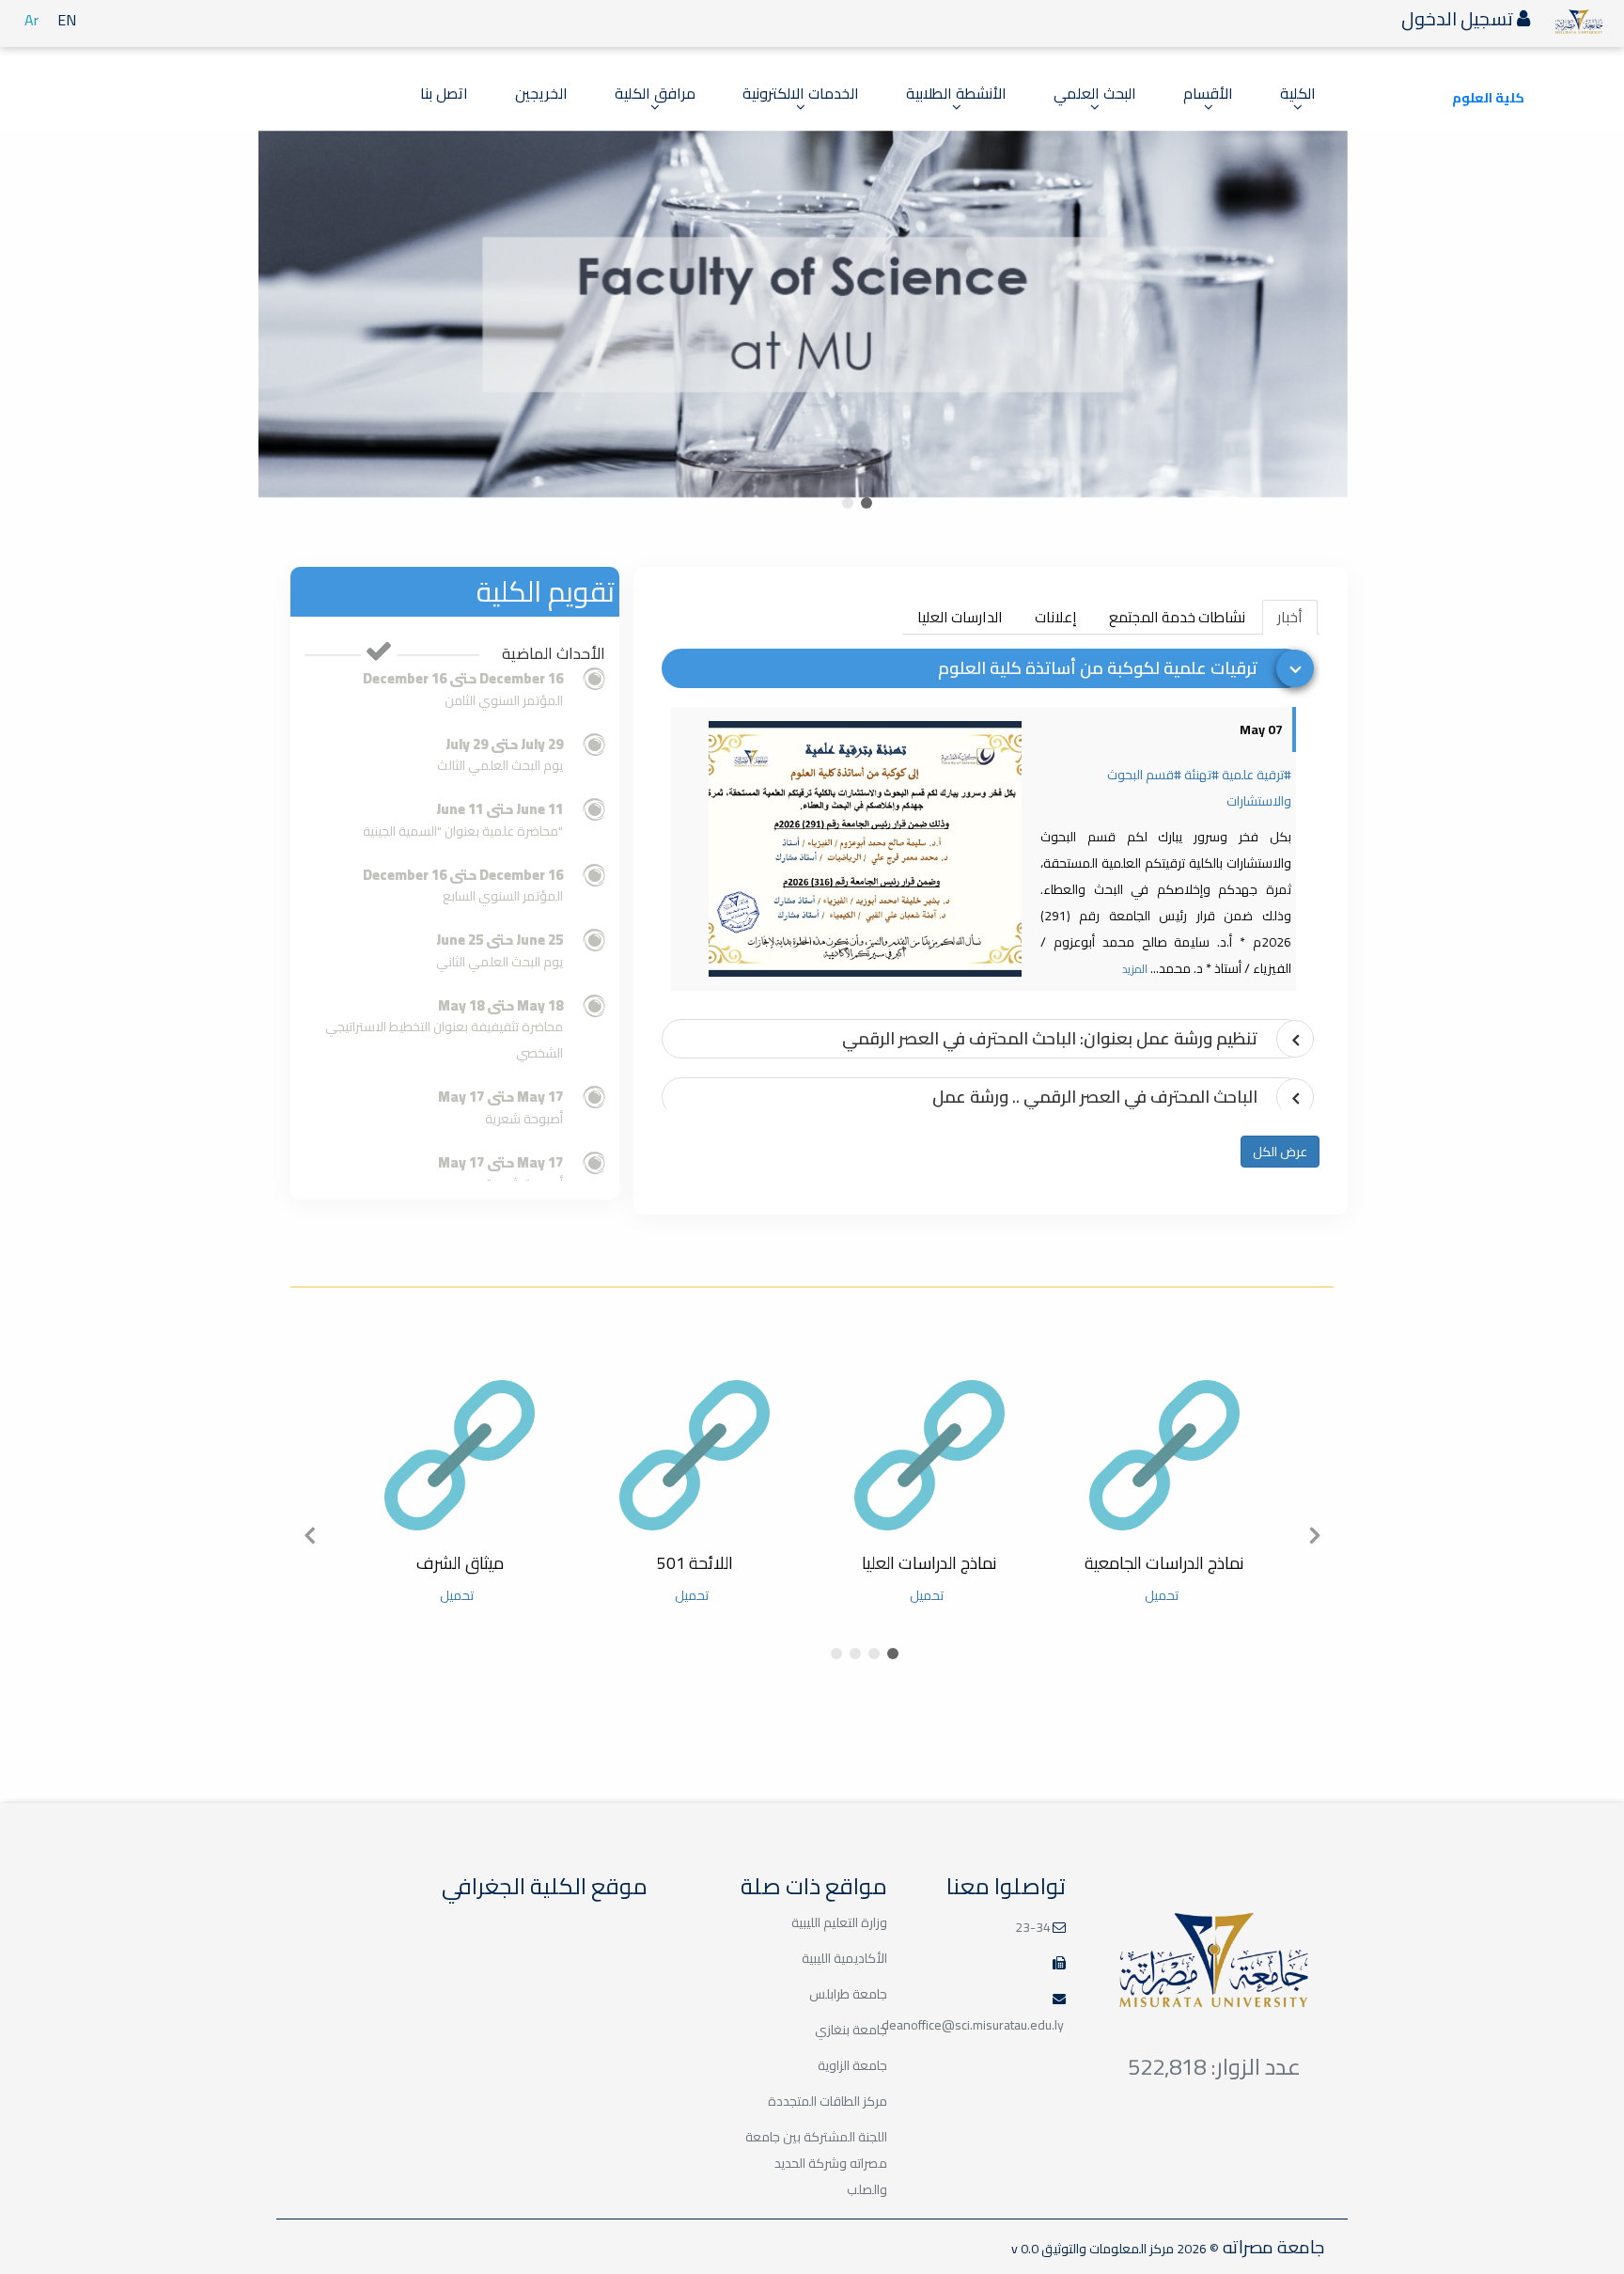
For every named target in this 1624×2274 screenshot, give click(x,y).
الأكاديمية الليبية (844, 1958)
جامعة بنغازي (851, 2030)
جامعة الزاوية (852, 2065)
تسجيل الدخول (1459, 18)
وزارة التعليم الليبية (839, 1922)
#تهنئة (1202, 775)
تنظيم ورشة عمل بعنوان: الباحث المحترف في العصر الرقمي (1050, 1038)
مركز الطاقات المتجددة (828, 2101)
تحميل (1162, 1595)
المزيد (1135, 969)
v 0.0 (1025, 2249)
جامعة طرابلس (848, 1994)
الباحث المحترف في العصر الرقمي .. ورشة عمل (1095, 1097)
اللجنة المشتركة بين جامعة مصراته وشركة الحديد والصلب (816, 2163)
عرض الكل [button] (1280, 1152)
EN (67, 20)
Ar (31, 20)
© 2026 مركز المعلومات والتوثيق (1129, 2249)
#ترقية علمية (1257, 775)
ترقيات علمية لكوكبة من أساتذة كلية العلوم (1098, 668)
